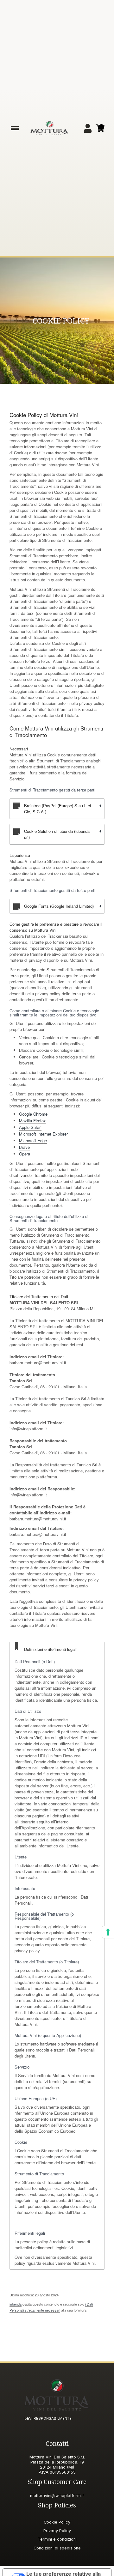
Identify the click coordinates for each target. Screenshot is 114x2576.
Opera (25, 1154)
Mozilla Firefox (32, 1121)
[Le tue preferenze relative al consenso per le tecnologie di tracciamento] (108, 1932)
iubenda (16, 2304)
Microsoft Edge (33, 1140)
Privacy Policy (57, 2531)
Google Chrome (33, 1114)
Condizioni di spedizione (57, 2548)
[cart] (100, 128)
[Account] (88, 128)
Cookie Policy (57, 2522)
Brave (24, 1147)
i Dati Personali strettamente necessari (51, 2307)
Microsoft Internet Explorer (43, 1134)
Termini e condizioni (57, 2539)
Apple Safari (30, 1127)
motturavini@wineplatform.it (57, 2496)
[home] (49, 128)
